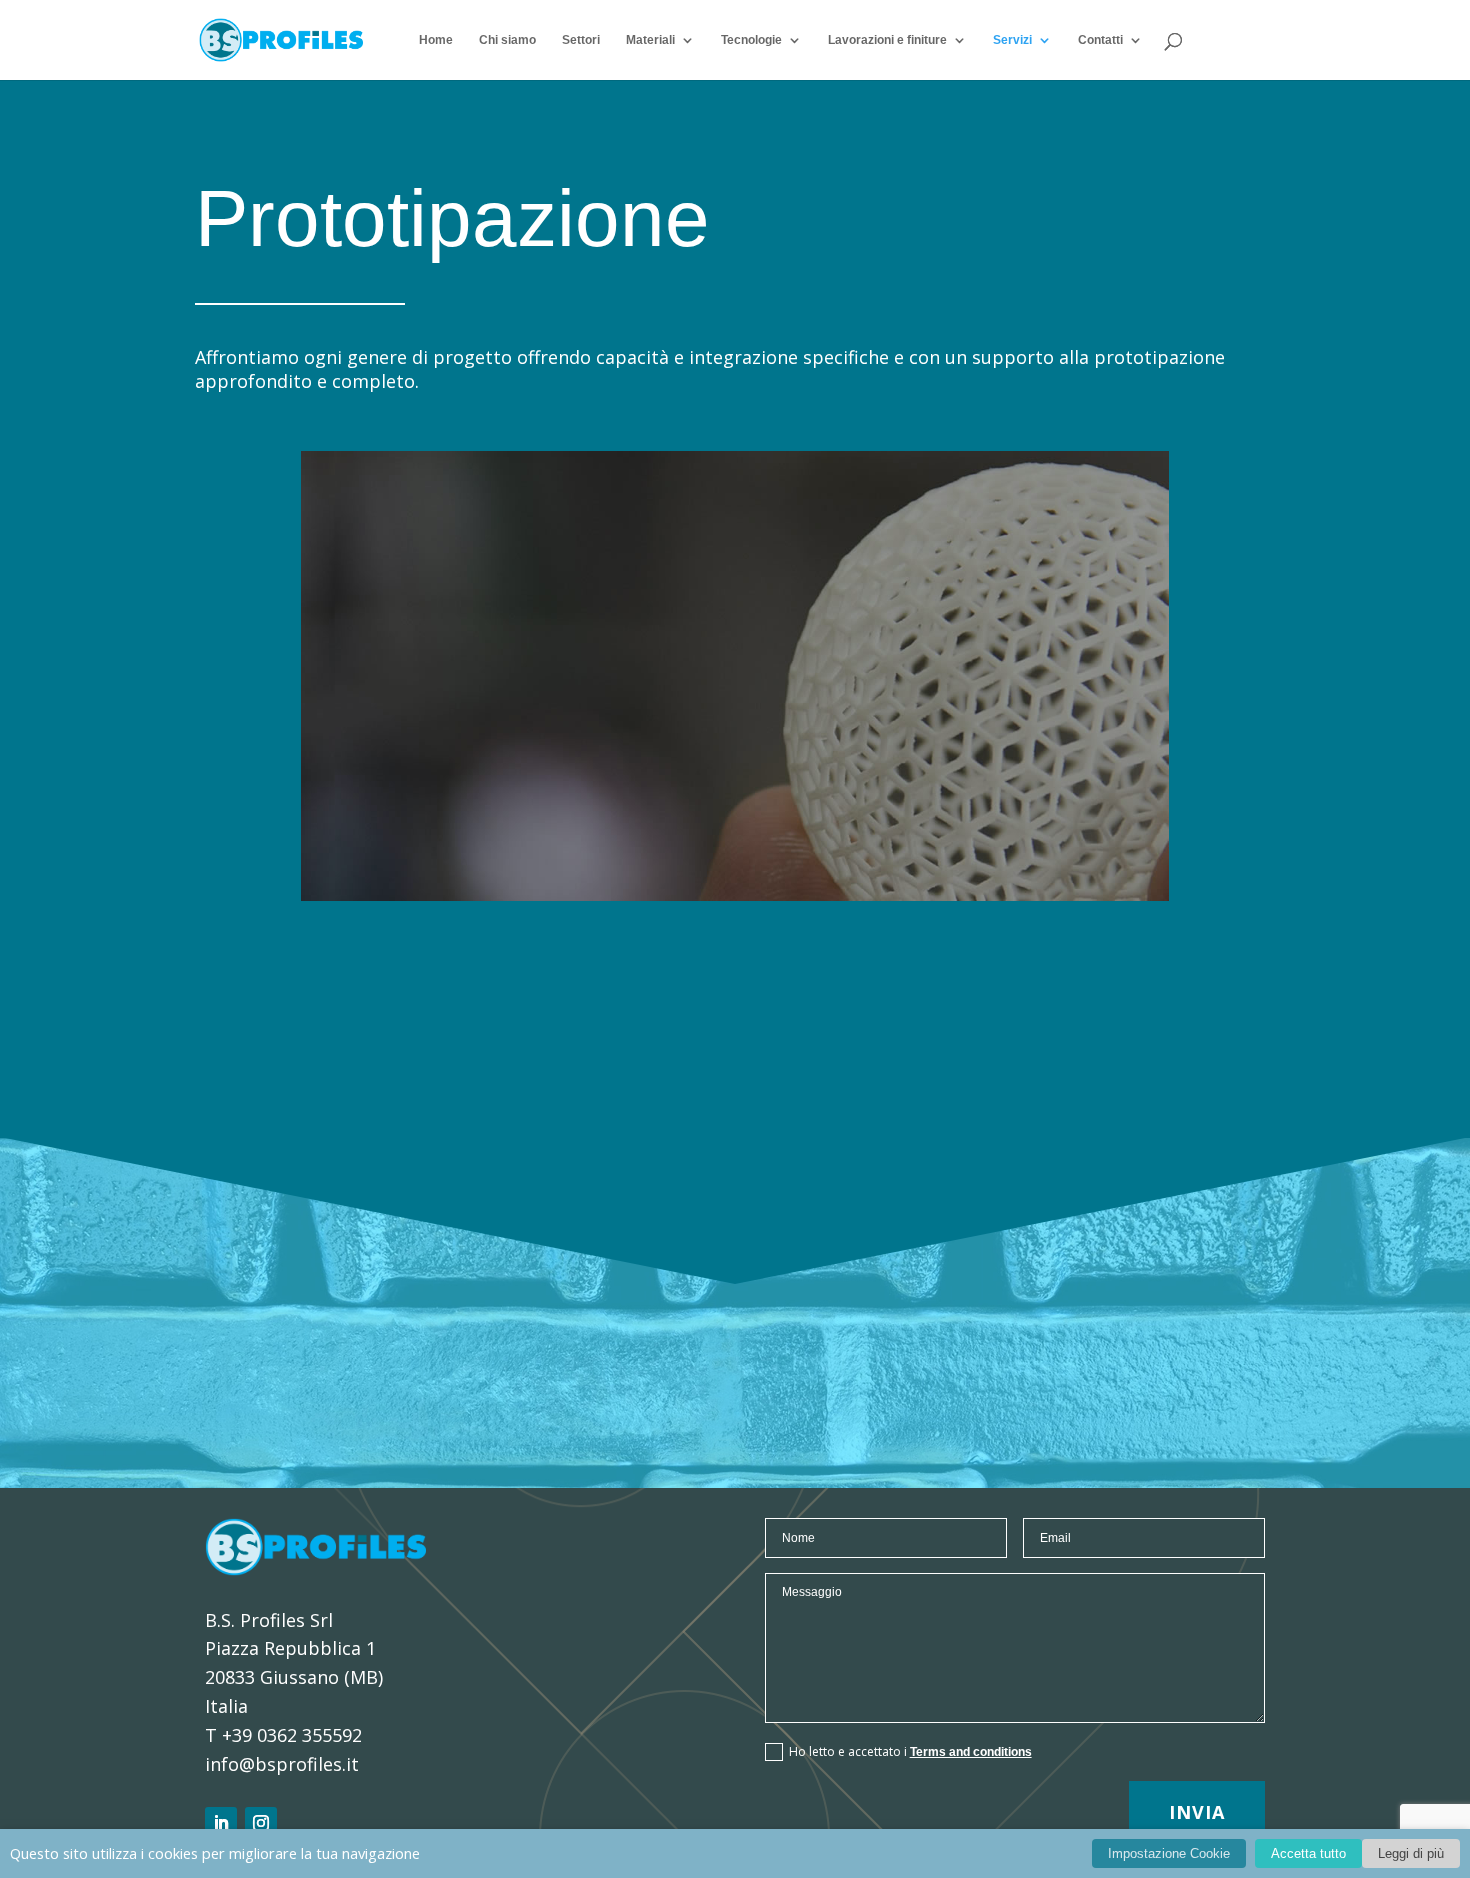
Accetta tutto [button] (1308, 1853)
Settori (581, 40)
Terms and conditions (971, 1752)
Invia (1197, 1812)
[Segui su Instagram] (261, 1823)
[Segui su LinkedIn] (221, 1823)
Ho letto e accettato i (910, 1751)
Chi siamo (507, 40)
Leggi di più (1411, 1853)
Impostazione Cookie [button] (1169, 1853)
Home (436, 40)
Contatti (1100, 40)
